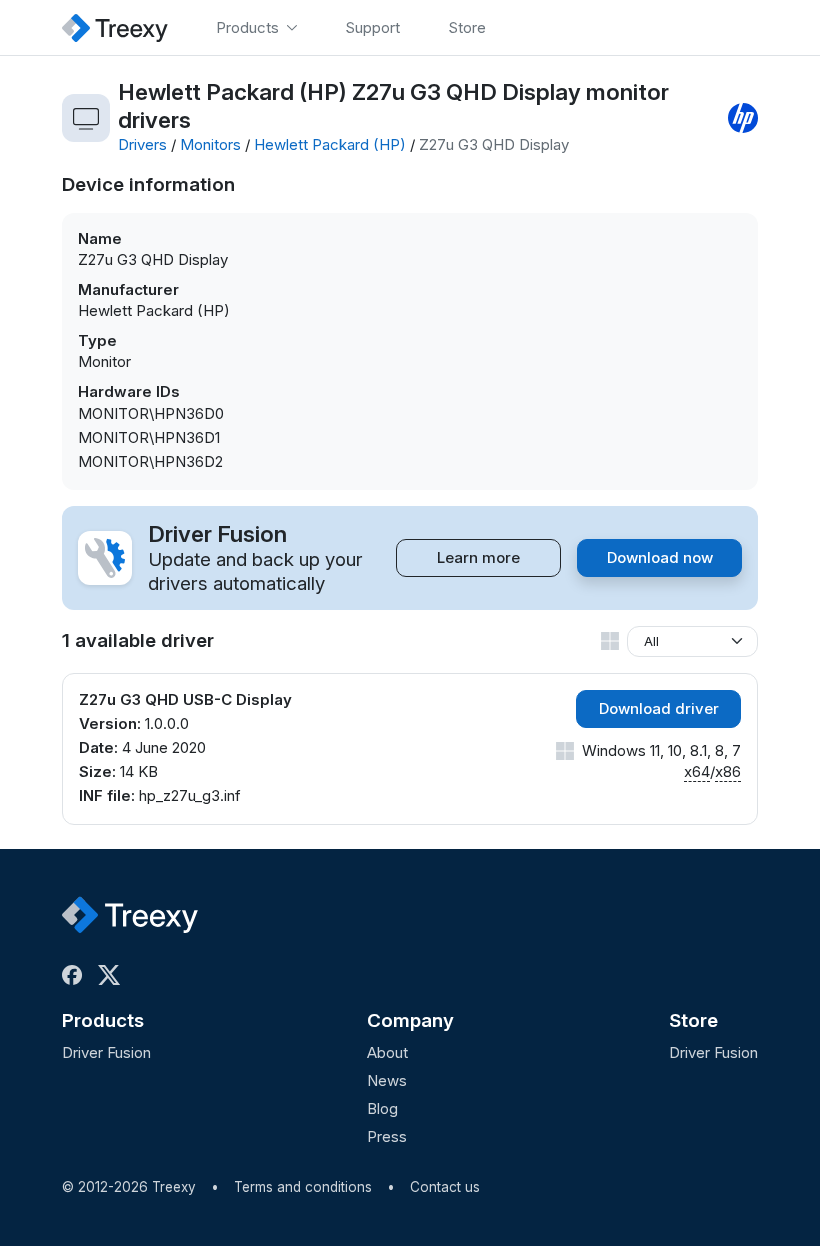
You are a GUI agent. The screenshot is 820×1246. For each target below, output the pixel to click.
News (387, 1080)
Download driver (659, 708)
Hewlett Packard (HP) (330, 144)
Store (693, 1020)
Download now (660, 557)
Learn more (478, 557)
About (387, 1052)
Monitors (210, 144)
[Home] (115, 27)
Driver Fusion (106, 1052)
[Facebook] (76, 975)
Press (387, 1136)
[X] (113, 975)
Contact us (445, 1187)
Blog (382, 1108)
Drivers (142, 144)
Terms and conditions (303, 1187)
